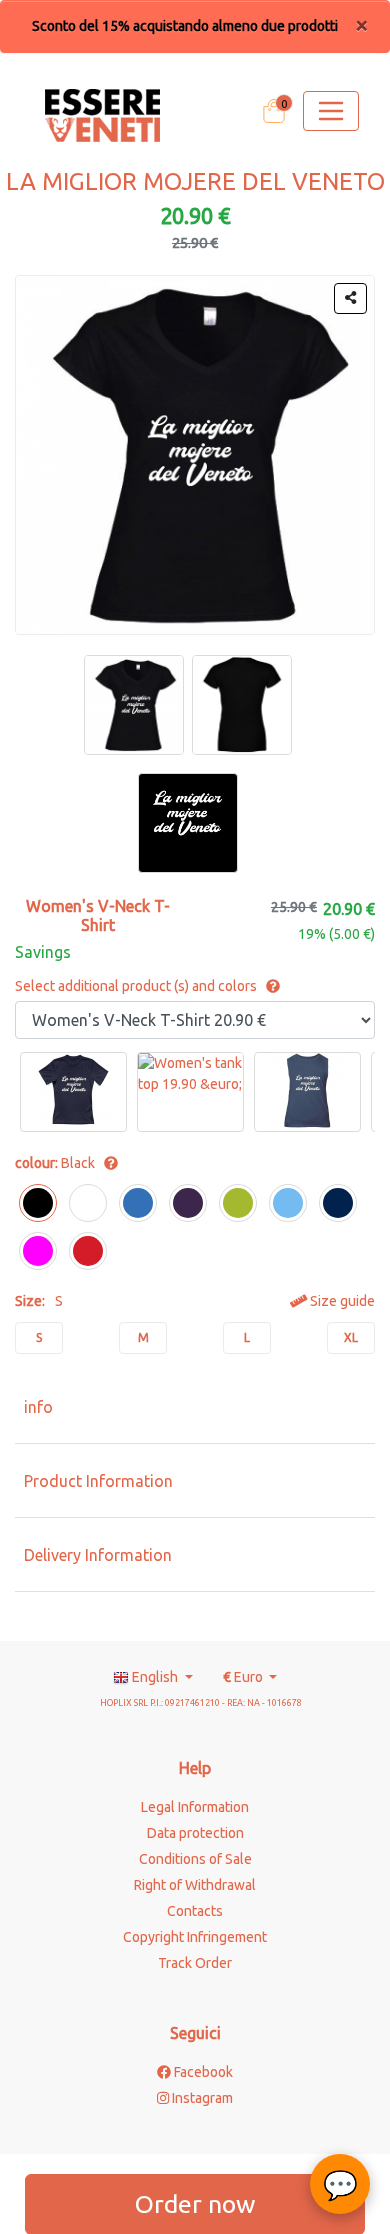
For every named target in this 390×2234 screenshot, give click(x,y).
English (155, 1677)
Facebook (202, 2072)
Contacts (195, 1911)
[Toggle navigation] (331, 111)
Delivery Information (98, 1555)
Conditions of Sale (195, 1859)
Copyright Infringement (195, 1937)
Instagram (201, 2098)
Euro (244, 1677)
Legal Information (195, 1807)
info (38, 1407)
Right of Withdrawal (195, 1885)
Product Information (98, 1481)
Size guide (341, 1301)
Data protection (195, 1833)
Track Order (195, 1963)
